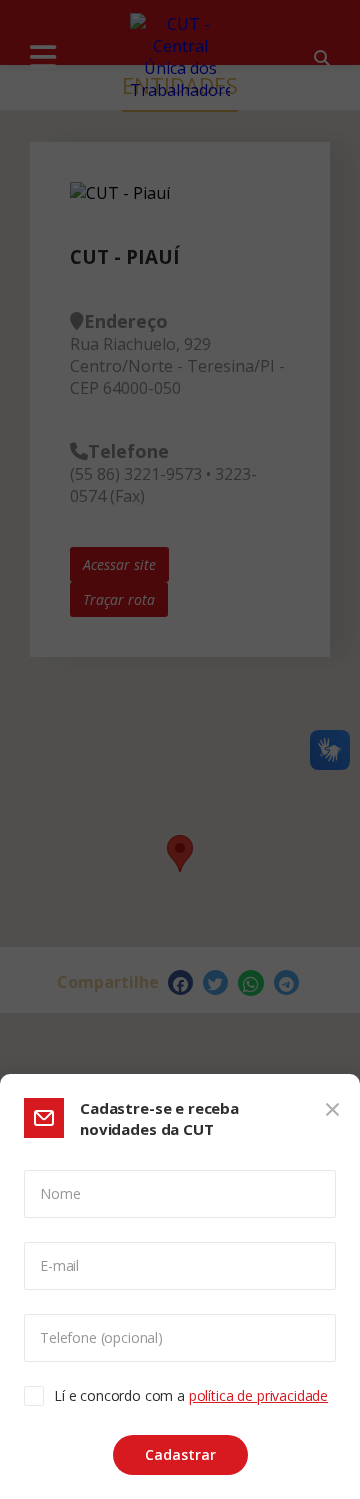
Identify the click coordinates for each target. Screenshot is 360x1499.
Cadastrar (180, 1454)
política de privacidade (258, 1395)
